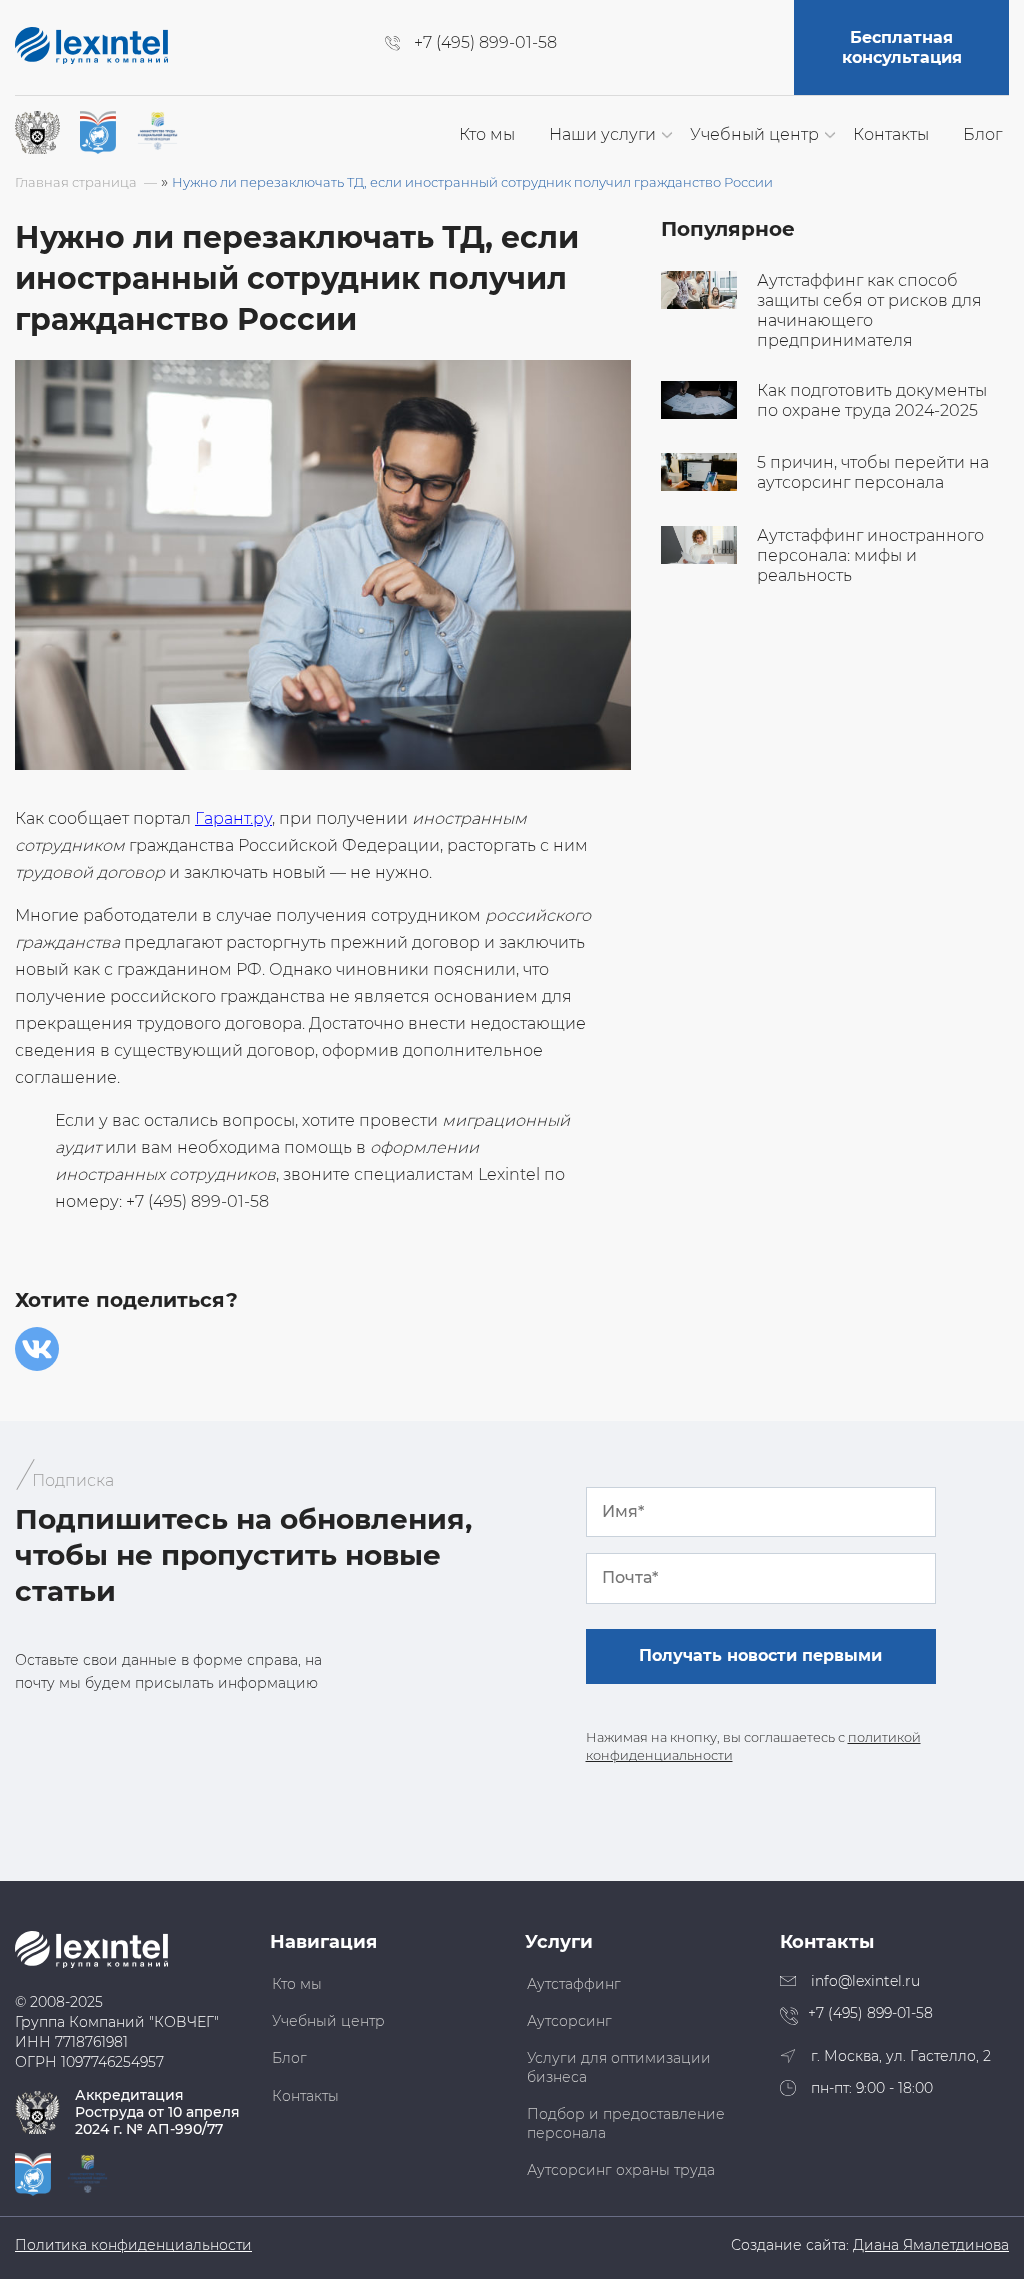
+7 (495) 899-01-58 (485, 43)
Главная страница (76, 182)
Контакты (891, 134)
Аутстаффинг (574, 1984)
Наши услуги (602, 134)
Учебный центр (754, 134)
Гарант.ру (233, 818)
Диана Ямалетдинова (931, 2245)
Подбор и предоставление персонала (626, 2123)
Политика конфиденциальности (133, 2245)
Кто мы (487, 134)
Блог (982, 134)
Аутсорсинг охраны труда (621, 2170)
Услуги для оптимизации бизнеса (619, 2067)
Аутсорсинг (569, 2021)
